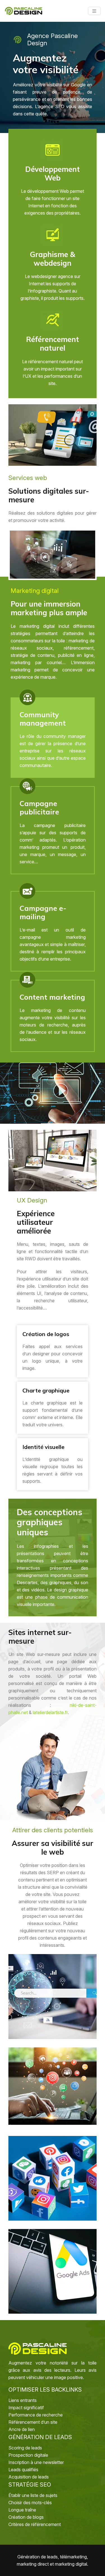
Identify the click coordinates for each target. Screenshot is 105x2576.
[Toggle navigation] (94, 11)
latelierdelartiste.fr (50, 1712)
